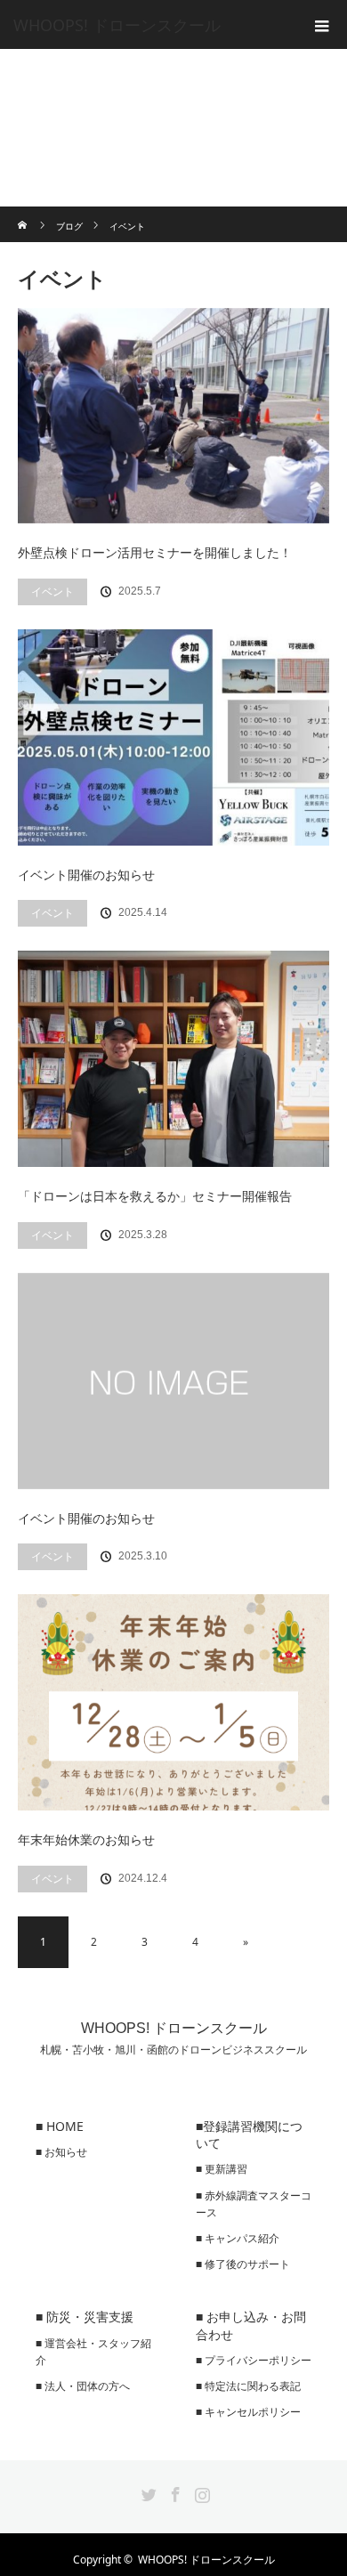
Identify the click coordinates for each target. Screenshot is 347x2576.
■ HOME (60, 2126)
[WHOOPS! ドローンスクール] (147, 25)
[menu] (322, 25)
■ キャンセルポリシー (248, 2412)
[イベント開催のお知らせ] (173, 737)
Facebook (173, 2491)
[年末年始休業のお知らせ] (173, 1702)
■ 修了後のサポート (243, 2264)
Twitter (147, 2491)
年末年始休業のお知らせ (86, 1839)
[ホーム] (24, 213)
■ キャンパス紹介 (238, 2238)
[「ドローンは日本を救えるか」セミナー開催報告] (173, 1059)
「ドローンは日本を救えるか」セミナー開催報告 (155, 1196)
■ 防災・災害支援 (85, 2317)
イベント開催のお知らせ (86, 875)
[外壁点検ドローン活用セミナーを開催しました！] (173, 416)
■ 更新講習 (222, 2169)
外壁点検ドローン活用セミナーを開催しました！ (155, 552)
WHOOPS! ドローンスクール (174, 2028)
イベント (52, 591)
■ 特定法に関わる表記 (248, 2386)
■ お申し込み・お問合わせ (251, 2325)
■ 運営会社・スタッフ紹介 (93, 2352)
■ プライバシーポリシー (254, 2360)
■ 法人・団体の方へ (83, 2386)
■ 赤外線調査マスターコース (254, 2204)
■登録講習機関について (249, 2135)
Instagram (200, 2491)
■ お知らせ (61, 2152)
